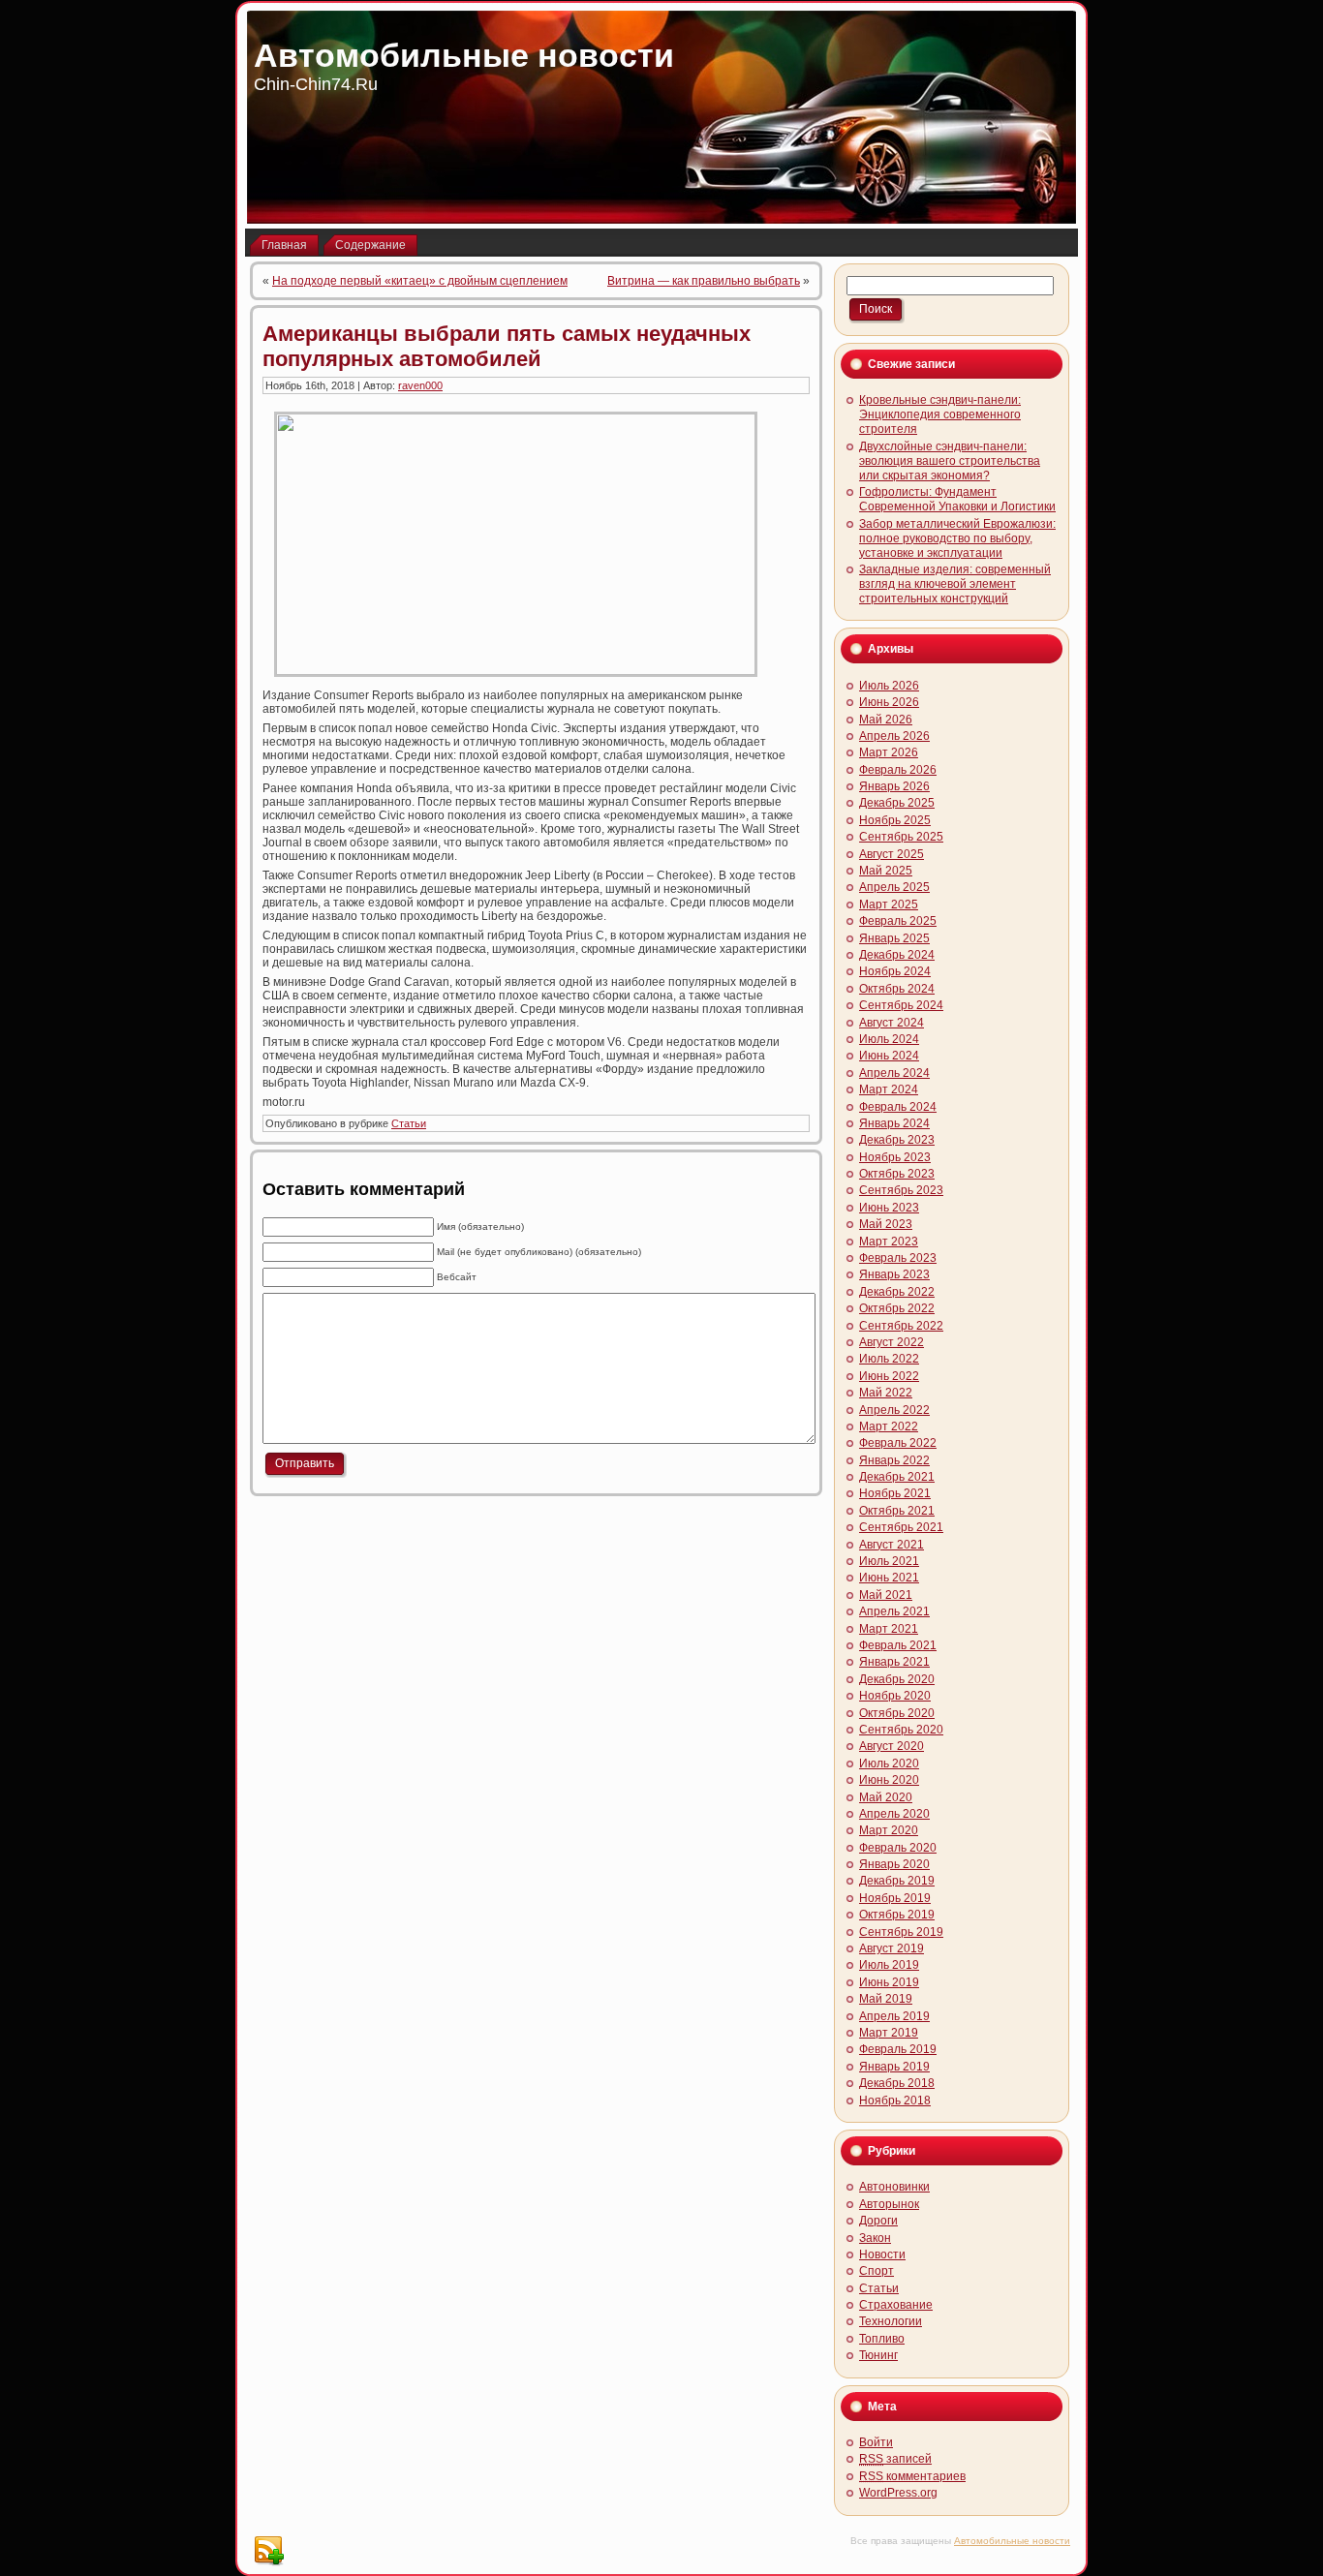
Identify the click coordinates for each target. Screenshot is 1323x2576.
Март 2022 (889, 1426)
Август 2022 (892, 1342)
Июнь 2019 (889, 1982)
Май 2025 (886, 871)
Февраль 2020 (898, 1848)
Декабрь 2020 (897, 1679)
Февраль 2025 (898, 921)
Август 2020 (892, 1746)
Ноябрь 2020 (895, 1696)
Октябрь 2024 (897, 989)
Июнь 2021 (889, 1578)
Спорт (877, 2271)
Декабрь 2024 (897, 955)
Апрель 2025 (894, 887)
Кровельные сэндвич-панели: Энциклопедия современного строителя (940, 414)
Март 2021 (889, 1629)
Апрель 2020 (894, 1814)
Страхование (896, 2305)
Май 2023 (886, 1224)
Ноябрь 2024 (895, 971)
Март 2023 (889, 1242)
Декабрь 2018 (897, 2083)
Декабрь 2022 (897, 1292)
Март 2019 (889, 2033)
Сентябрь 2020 (901, 1730)
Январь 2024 (894, 1123)
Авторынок (889, 2204)
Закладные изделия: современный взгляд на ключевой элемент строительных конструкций (955, 584)
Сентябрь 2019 (901, 1932)
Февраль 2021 (898, 1645)
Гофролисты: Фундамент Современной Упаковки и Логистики (957, 499)
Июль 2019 (889, 1965)
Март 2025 (889, 905)
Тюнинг (878, 2355)
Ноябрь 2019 (895, 1898)
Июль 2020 (889, 1763)
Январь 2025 (894, 938)
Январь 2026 (894, 786)
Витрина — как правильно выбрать (704, 281)
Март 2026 (889, 752)
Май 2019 (886, 1999)
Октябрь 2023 (897, 1174)
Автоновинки (894, 2187)
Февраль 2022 (898, 1443)
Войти (876, 2442)
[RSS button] (268, 2551)
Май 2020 (886, 1797)
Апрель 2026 (894, 736)
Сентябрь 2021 (901, 1527)
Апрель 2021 (894, 1611)
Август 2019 (892, 1948)
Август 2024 (892, 1023)
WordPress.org (898, 2493)
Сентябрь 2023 (901, 1190)
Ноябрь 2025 (895, 820)
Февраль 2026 (898, 770)
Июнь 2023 (889, 1208)
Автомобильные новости (464, 55)
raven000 (420, 385)
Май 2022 (886, 1393)
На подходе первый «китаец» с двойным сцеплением (420, 281)
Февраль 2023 (898, 1258)
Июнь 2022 (889, 1376)
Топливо (882, 2339)
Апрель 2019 (894, 2016)
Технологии (891, 2321)
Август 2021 (892, 1545)
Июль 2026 (889, 686)
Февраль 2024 (898, 1107)
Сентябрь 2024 (901, 1005)
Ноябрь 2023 (895, 1157)
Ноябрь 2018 (895, 2101)
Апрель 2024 (894, 1073)
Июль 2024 (889, 1039)
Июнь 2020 (889, 1780)
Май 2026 (886, 720)
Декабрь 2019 (897, 1881)
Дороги (878, 2221)
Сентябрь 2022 (901, 1326)
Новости (882, 2254)
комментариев (912, 2476)
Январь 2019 (894, 2067)
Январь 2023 (894, 1274)
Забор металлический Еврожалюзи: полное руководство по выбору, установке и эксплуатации (957, 538)
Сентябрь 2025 (901, 837)
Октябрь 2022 (897, 1308)
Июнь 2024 (889, 1056)
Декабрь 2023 (897, 1140)
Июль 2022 (889, 1359)
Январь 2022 (894, 1460)
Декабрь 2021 (897, 1477)
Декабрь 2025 (897, 803)
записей (895, 2459)
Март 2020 (889, 1830)
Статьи (409, 1123)
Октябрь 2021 (897, 1511)
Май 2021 (886, 1595)
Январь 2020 (894, 1864)
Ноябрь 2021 (895, 1493)
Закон (875, 2238)
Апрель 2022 (894, 1410)
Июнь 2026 (889, 702)
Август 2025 (892, 854)
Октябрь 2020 (897, 1713)
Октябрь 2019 (897, 1915)
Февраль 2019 (898, 2049)
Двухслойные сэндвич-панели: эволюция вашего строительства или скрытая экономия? (950, 461)
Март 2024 (889, 1089)
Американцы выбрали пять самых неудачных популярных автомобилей (507, 346)
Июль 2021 (889, 1561)
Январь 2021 (894, 1662)
